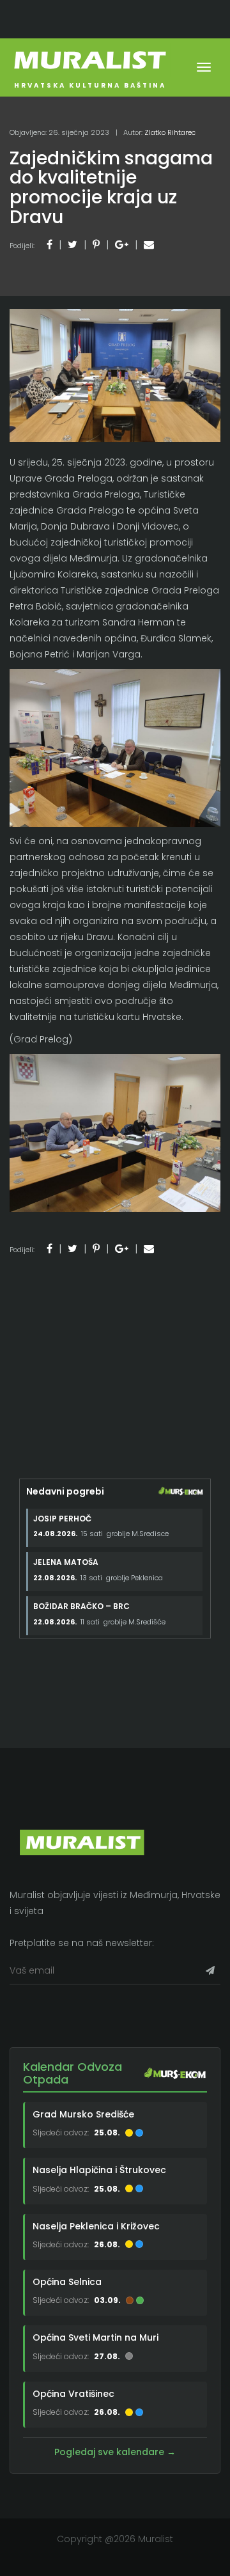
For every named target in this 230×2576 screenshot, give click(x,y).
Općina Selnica (67, 2282)
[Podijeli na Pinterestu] (96, 245)
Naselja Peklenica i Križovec (96, 2226)
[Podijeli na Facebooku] (50, 245)
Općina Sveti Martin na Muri (96, 2337)
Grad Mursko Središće (83, 2114)
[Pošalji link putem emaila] (149, 245)
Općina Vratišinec (73, 2394)
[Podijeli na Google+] (122, 245)
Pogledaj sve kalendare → (115, 2452)
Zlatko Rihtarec (170, 132)
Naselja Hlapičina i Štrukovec (99, 2170)
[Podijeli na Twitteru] (73, 245)
